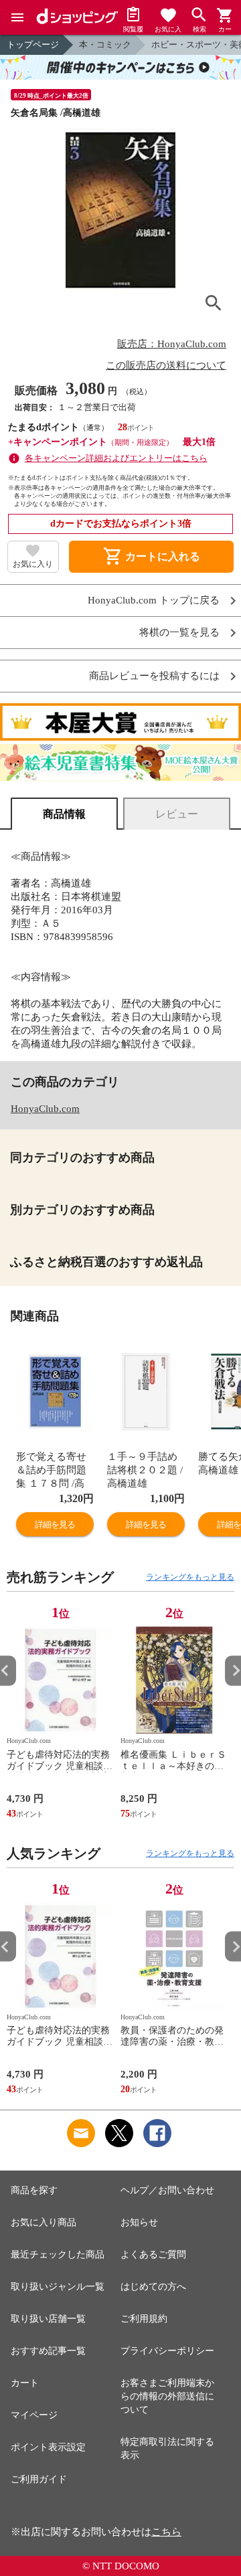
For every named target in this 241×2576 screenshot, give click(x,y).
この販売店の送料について (166, 365)
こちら (166, 2532)
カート (25, 2383)
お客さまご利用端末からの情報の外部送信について (167, 2396)
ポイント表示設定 (48, 2447)
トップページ (33, 44)
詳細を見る (55, 1525)
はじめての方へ (153, 2287)
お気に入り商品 (44, 2222)
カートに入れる (151, 557)
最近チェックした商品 (58, 2255)
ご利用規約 (144, 2319)
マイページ (34, 2415)
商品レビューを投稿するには (154, 676)
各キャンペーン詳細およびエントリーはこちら (116, 458)
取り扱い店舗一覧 (48, 2319)
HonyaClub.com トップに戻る (154, 601)
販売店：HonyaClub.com (172, 344)
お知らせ (139, 2222)
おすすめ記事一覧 (48, 2351)
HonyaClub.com (45, 1109)
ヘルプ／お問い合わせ (167, 2190)
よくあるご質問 (153, 2255)
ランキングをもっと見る (190, 1577)
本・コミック (105, 44)
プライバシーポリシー (167, 2351)
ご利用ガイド (39, 2479)
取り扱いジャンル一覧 (58, 2287)
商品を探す (34, 2190)
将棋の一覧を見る (179, 633)
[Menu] (17, 17)
